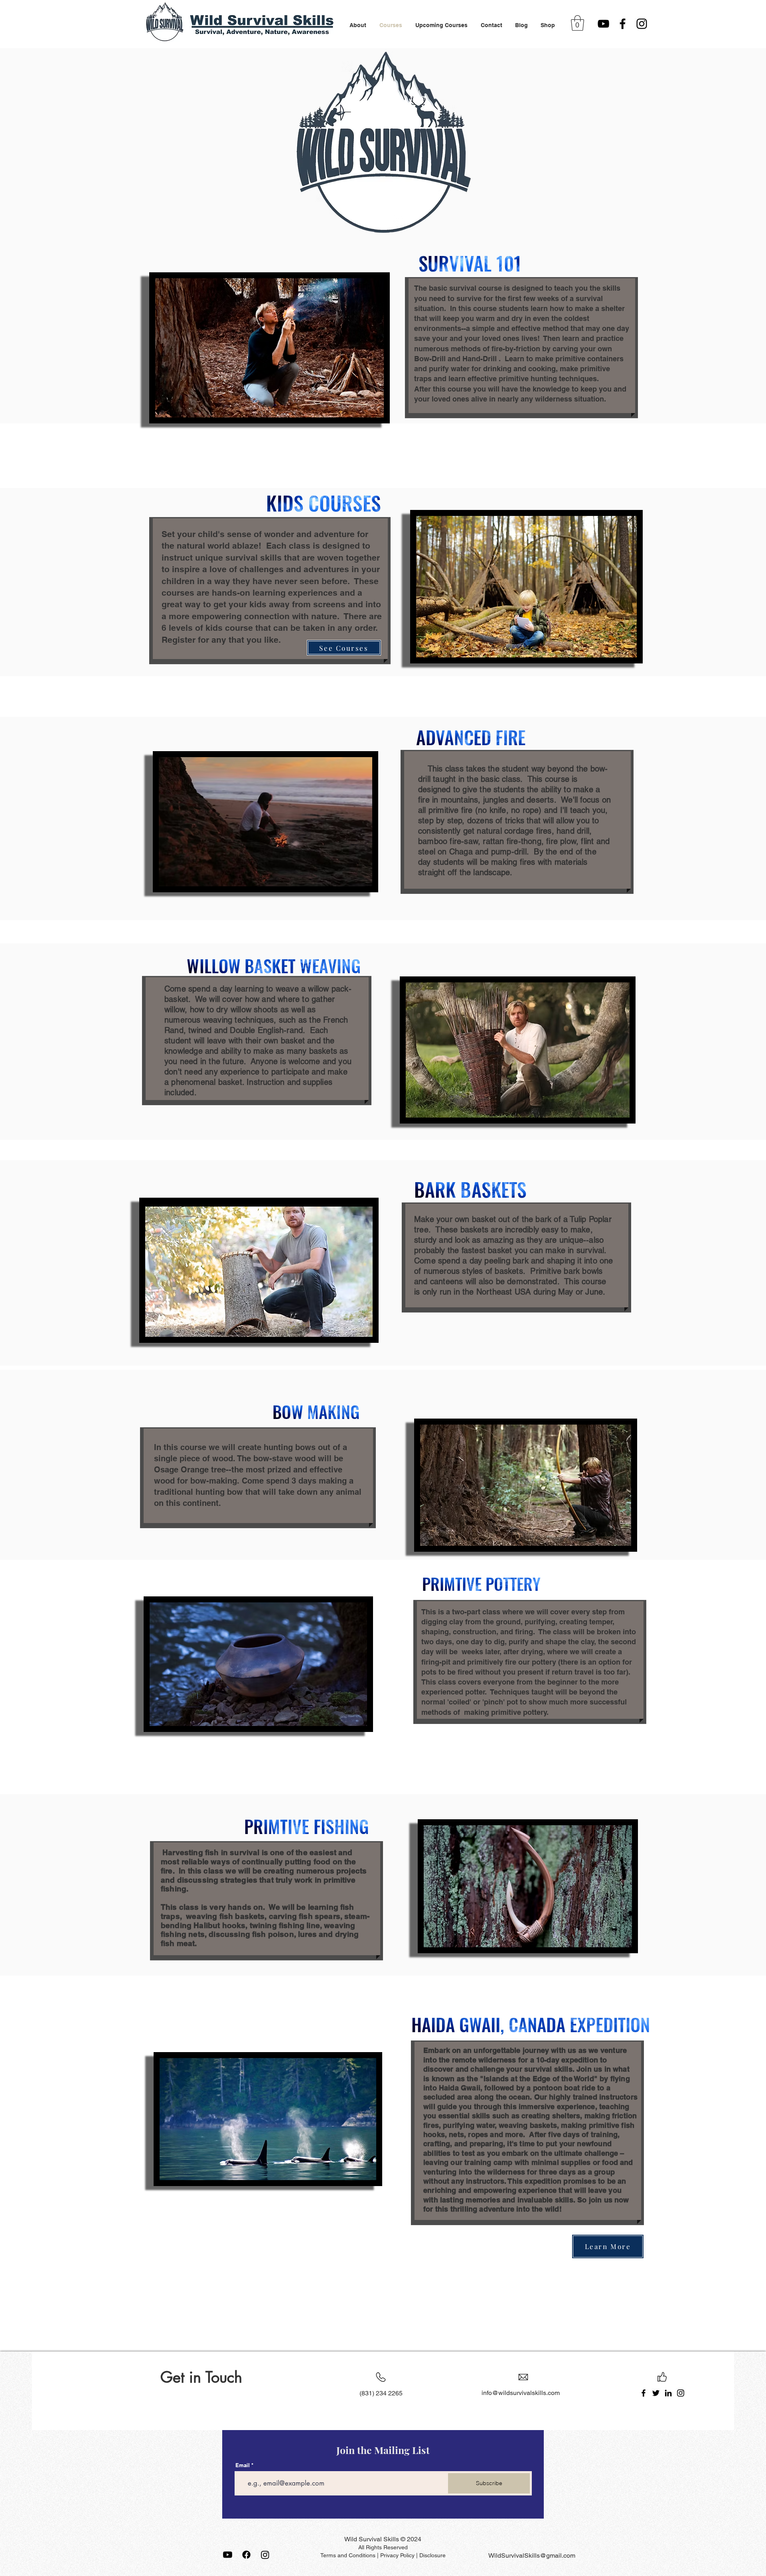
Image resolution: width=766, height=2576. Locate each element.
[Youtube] (228, 2555)
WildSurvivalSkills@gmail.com (532, 2555)
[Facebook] (623, 24)
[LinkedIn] (668, 2393)
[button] (577, 23)
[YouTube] (603, 24)
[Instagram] (642, 24)
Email (243, 2465)
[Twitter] (656, 2393)
